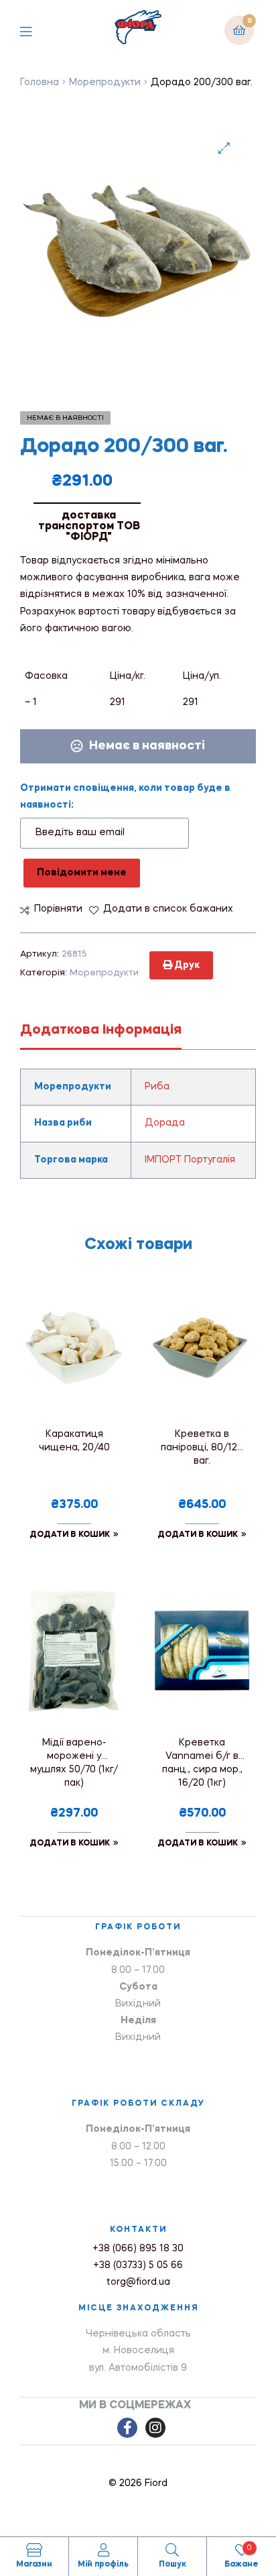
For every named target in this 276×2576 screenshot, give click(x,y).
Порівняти (58, 909)
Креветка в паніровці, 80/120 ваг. (202, 1448)
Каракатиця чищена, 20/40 (74, 1441)
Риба (157, 1087)
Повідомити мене (82, 873)
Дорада (165, 1123)
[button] (224, 148)
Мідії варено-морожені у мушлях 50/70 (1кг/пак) (74, 1763)
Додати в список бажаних (168, 909)
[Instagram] (155, 2428)
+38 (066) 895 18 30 (138, 2249)
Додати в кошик (70, 1535)
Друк (186, 965)
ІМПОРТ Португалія (190, 1160)
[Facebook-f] (127, 2428)
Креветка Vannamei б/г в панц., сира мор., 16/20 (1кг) (202, 1763)
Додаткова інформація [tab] (101, 1030)
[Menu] (36, 30)
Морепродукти (105, 83)
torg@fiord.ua (138, 2282)
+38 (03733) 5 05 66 (138, 2265)
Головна (40, 83)
